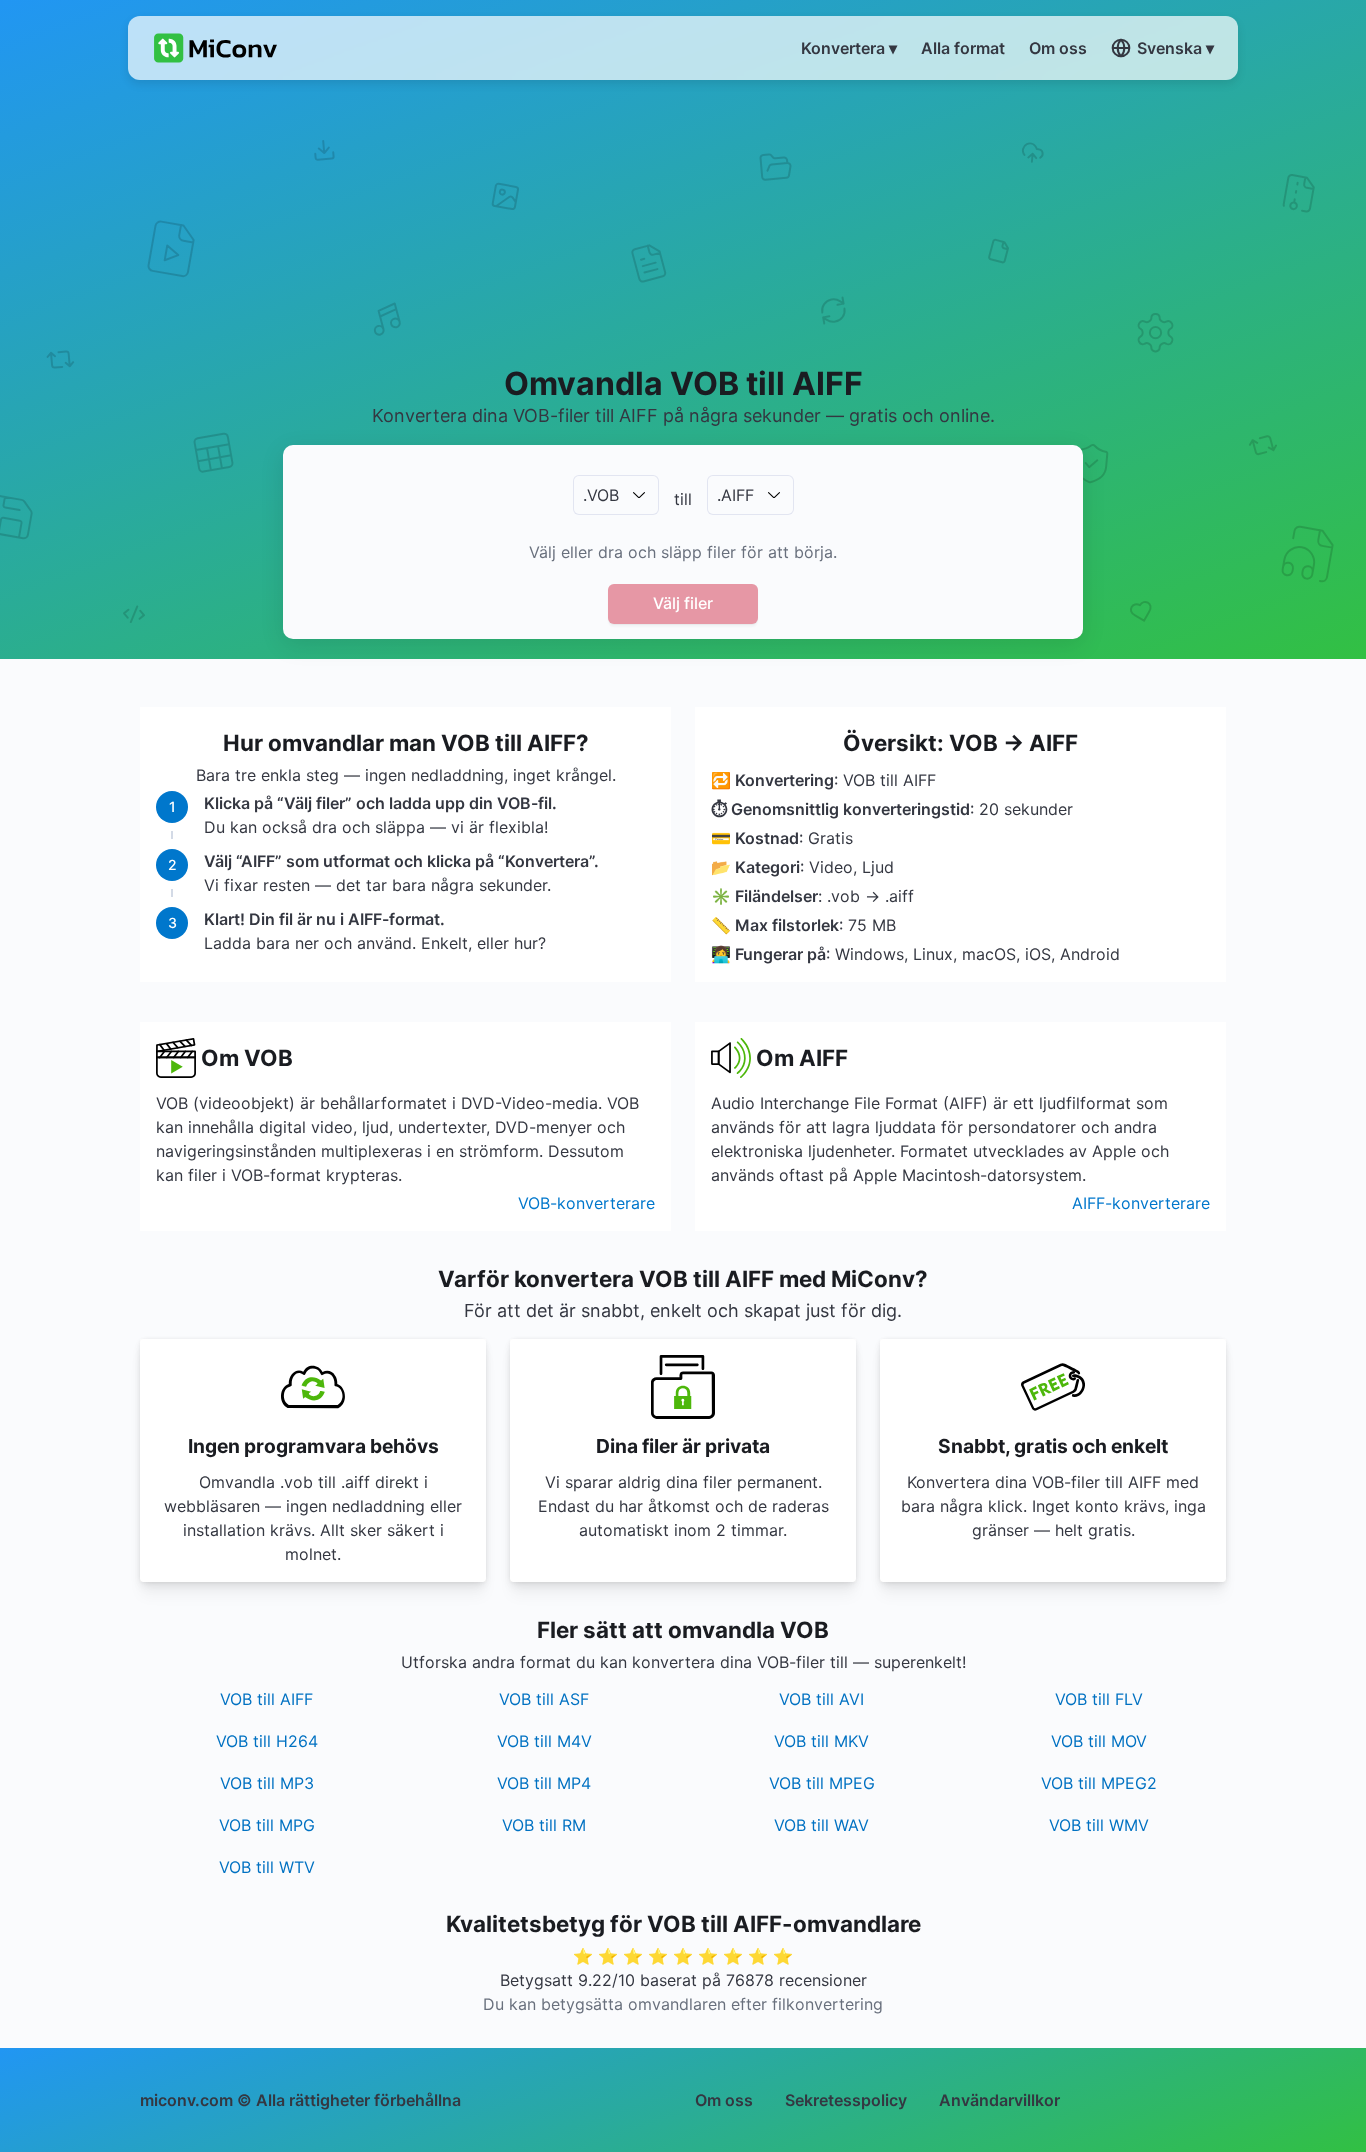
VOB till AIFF (266, 1699)
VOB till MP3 (267, 1783)
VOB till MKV (821, 1741)
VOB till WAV (821, 1825)
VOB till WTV (267, 1867)
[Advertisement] (683, 221)
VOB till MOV (1099, 1741)
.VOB (601, 495)
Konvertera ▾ (849, 48)
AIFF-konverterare (1141, 1203)
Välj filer (683, 603)
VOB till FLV (1099, 1699)
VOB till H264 (267, 1741)
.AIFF (735, 495)
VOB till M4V (544, 1741)
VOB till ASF (544, 1699)
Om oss (724, 2100)
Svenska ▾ (1175, 48)
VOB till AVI (821, 1699)
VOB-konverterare (586, 1203)
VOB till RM (544, 1825)
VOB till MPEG (822, 1783)
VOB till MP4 (544, 1783)
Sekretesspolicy (846, 2100)
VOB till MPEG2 (1099, 1783)
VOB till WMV (1099, 1825)
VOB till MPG (267, 1825)
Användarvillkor (999, 2100)
